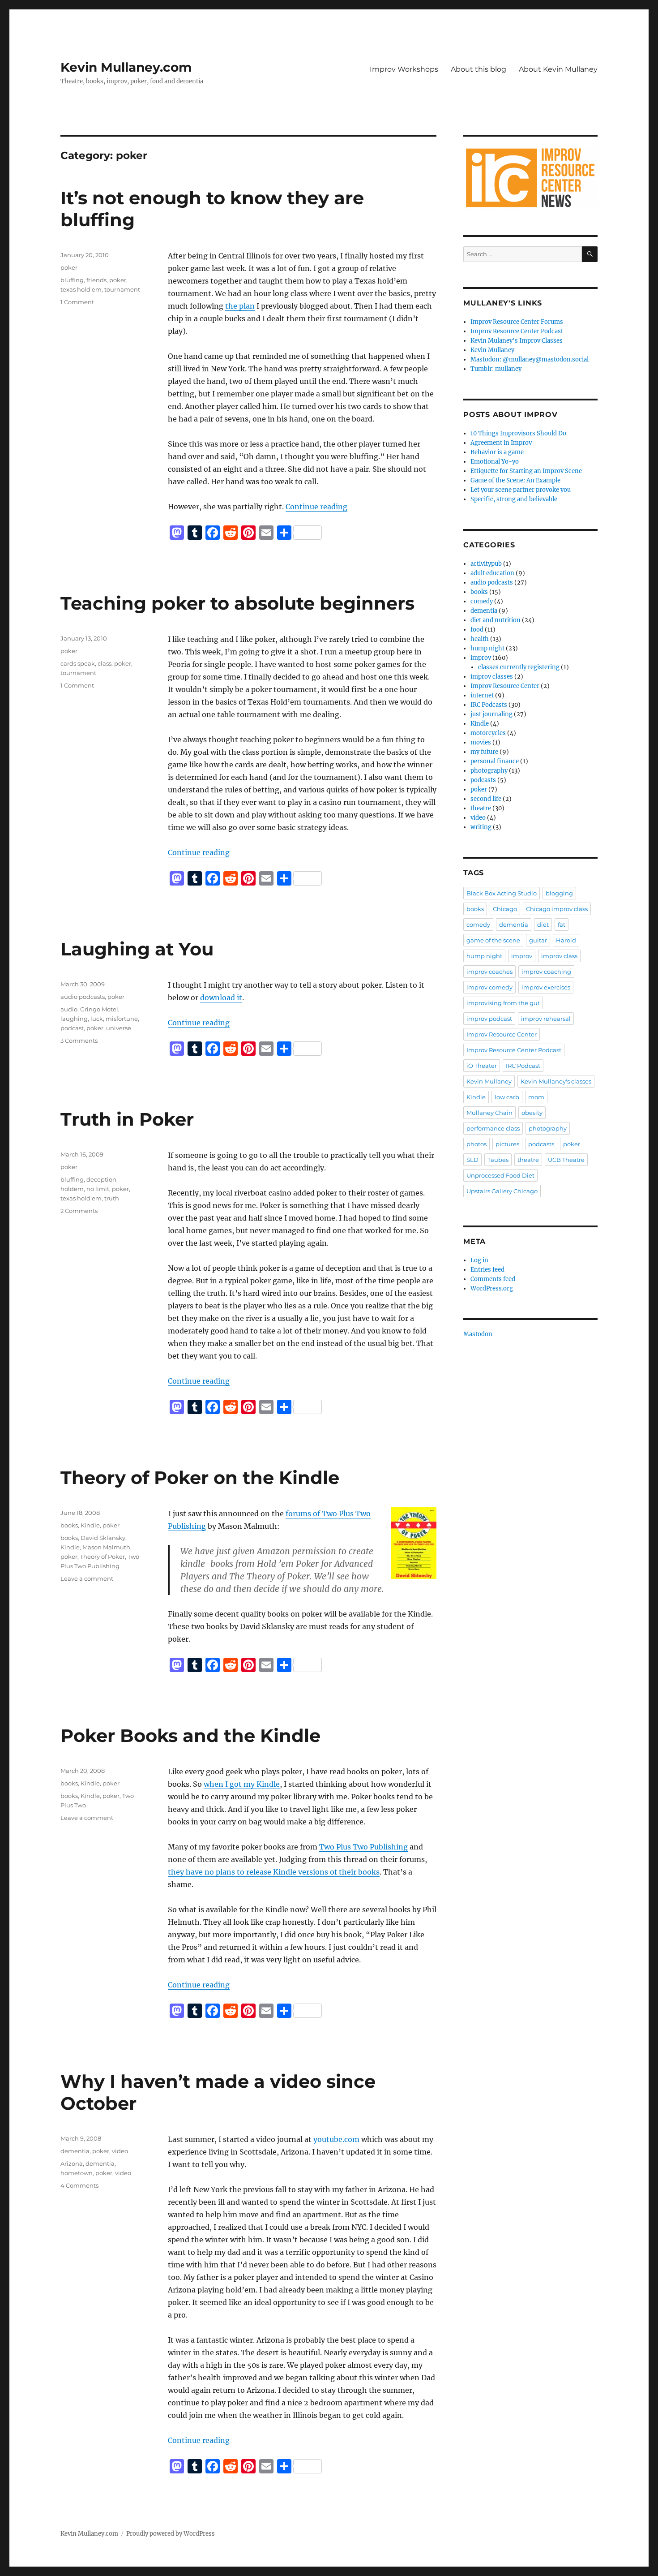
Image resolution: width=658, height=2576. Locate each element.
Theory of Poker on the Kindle (200, 1477)
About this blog (479, 69)
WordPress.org (492, 1288)
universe (119, 1028)
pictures (507, 1144)
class (105, 663)
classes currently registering (519, 667)
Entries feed (487, 1270)
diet (543, 925)
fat (562, 925)
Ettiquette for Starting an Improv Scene (526, 471)
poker (69, 267)
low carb (507, 1097)
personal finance (495, 761)
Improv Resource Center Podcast (517, 331)
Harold (566, 940)
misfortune (122, 1019)
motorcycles (488, 733)
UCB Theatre (566, 1160)
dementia (75, 2151)
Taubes (498, 1160)
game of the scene (493, 940)
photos (476, 1144)
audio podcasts (83, 997)
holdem (72, 1189)
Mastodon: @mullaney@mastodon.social (530, 359)
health (480, 639)
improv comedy (489, 987)
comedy (482, 601)
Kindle (90, 1525)
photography (489, 771)
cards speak (78, 663)
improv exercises (546, 987)
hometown (77, 2173)
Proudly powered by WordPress (171, 2534)
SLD (472, 1160)
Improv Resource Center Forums (517, 322)
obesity (532, 1113)
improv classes (492, 677)
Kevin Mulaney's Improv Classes (517, 341)
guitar (538, 940)
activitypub (486, 564)
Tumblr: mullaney (496, 369)
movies (481, 742)
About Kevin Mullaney (558, 69)
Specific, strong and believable (514, 499)
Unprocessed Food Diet (500, 1175)
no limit (98, 1189)
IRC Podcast (523, 1066)
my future (484, 752)
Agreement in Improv (501, 443)
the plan (240, 306)
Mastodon (478, 1334)
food (477, 630)
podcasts (483, 780)
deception (101, 1179)
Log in (479, 1260)
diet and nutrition (496, 620)
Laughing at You (137, 949)
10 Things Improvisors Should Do (518, 433)
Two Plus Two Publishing (363, 1847)
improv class (559, 956)
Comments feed (493, 1279)
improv (481, 658)
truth (112, 1198)
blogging (559, 893)
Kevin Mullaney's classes (556, 1081)
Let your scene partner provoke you (521, 490)
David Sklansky (103, 1538)
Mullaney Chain (489, 1113)
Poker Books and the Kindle (190, 1735)
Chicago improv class (557, 909)
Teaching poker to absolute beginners (237, 603)
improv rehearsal (546, 1019)
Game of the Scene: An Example (515, 480)
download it (221, 998)
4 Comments (79, 2185)
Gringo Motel (99, 1009)
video (120, 2151)
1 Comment (77, 302)
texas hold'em (81, 289)
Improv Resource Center (505, 686)
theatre (481, 808)
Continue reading (316, 507)
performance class (493, 1128)
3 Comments (79, 1041)
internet (482, 695)
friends (96, 280)
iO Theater (482, 1066)
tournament (122, 289)
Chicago (505, 909)
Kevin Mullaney (492, 350)
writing (481, 827)
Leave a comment (87, 1578)
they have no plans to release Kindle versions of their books (274, 1872)
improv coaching (546, 972)
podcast (72, 1028)
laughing (74, 1019)
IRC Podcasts (489, 705)
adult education (492, 573)
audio (69, 1009)
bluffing (72, 280)
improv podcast (489, 1019)
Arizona (72, 2163)
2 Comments (79, 1211)
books (69, 1525)
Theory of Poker (103, 1557)
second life (486, 799)
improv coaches (489, 972)
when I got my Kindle (242, 1784)
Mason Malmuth (106, 1547)
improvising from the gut (503, 1003)
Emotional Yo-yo (495, 462)
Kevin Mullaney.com (126, 67)
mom (536, 1097)
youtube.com (336, 2139)
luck (97, 1019)
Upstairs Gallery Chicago (502, 1191)
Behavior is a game (497, 452)
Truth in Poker (127, 1119)
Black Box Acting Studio (502, 893)
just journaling (491, 714)
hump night (487, 648)
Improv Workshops (404, 69)
